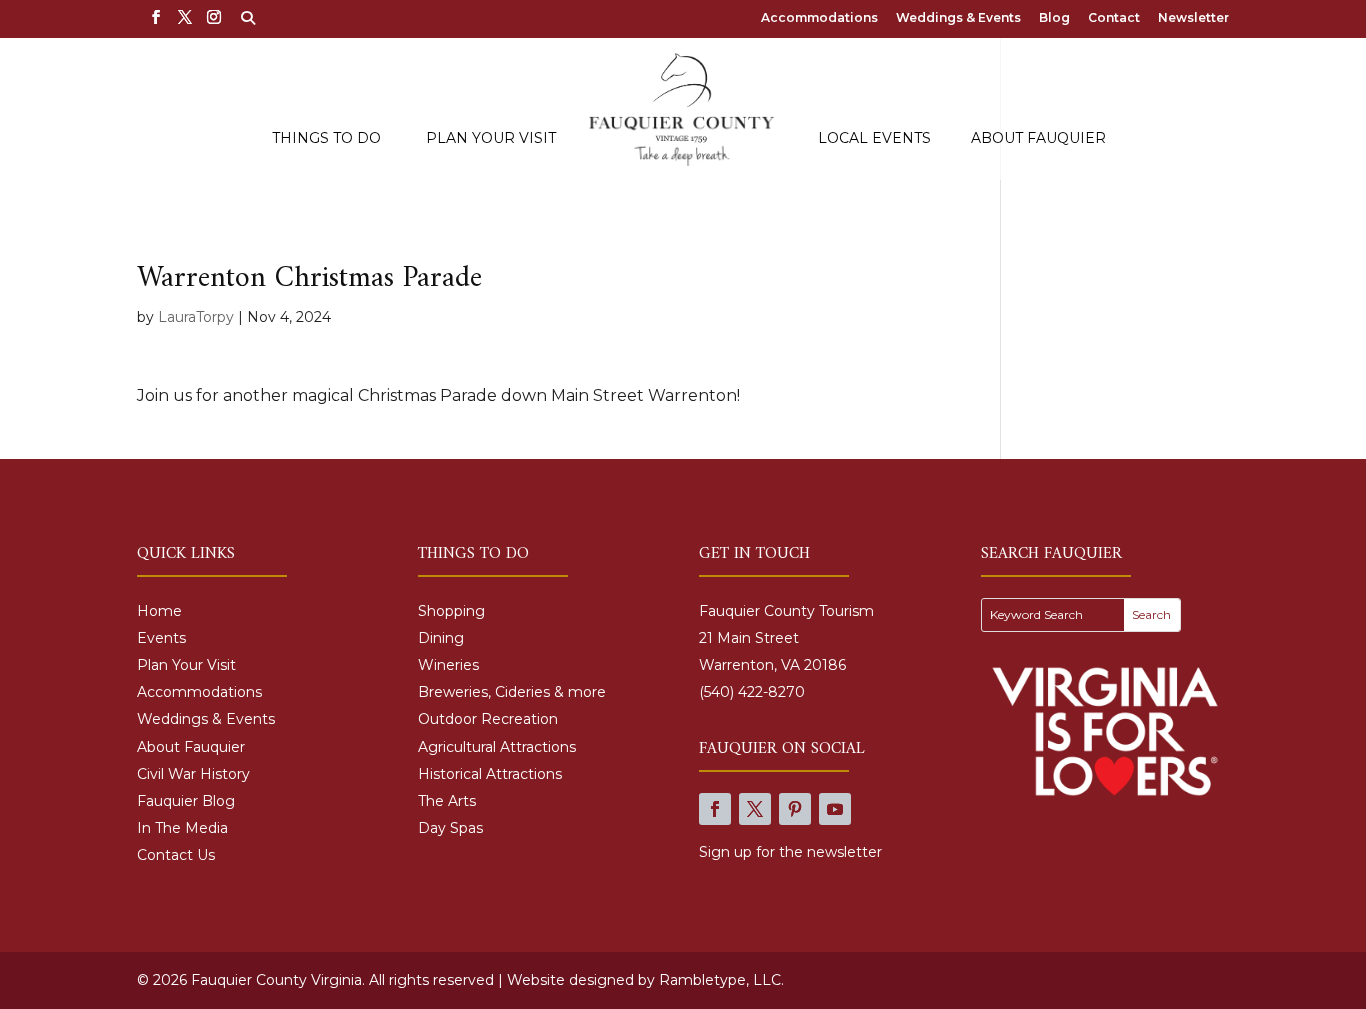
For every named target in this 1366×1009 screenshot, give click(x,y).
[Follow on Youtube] (835, 809)
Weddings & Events (958, 18)
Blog (1054, 18)
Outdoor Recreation (488, 719)
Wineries (448, 665)
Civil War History (193, 774)
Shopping (451, 611)
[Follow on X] (755, 809)
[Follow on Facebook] (715, 809)
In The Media (182, 828)
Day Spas (450, 828)
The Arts (447, 801)
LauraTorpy (196, 317)
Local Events (874, 139)
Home (159, 611)
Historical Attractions (490, 774)
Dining (441, 638)
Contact (1114, 18)
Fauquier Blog (186, 801)
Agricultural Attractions (497, 747)
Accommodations (819, 18)
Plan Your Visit (491, 139)
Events (161, 638)
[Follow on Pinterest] (795, 809)
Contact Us (176, 855)
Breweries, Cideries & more (512, 692)
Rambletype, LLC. (721, 980)
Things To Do (326, 139)
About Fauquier (1038, 139)
